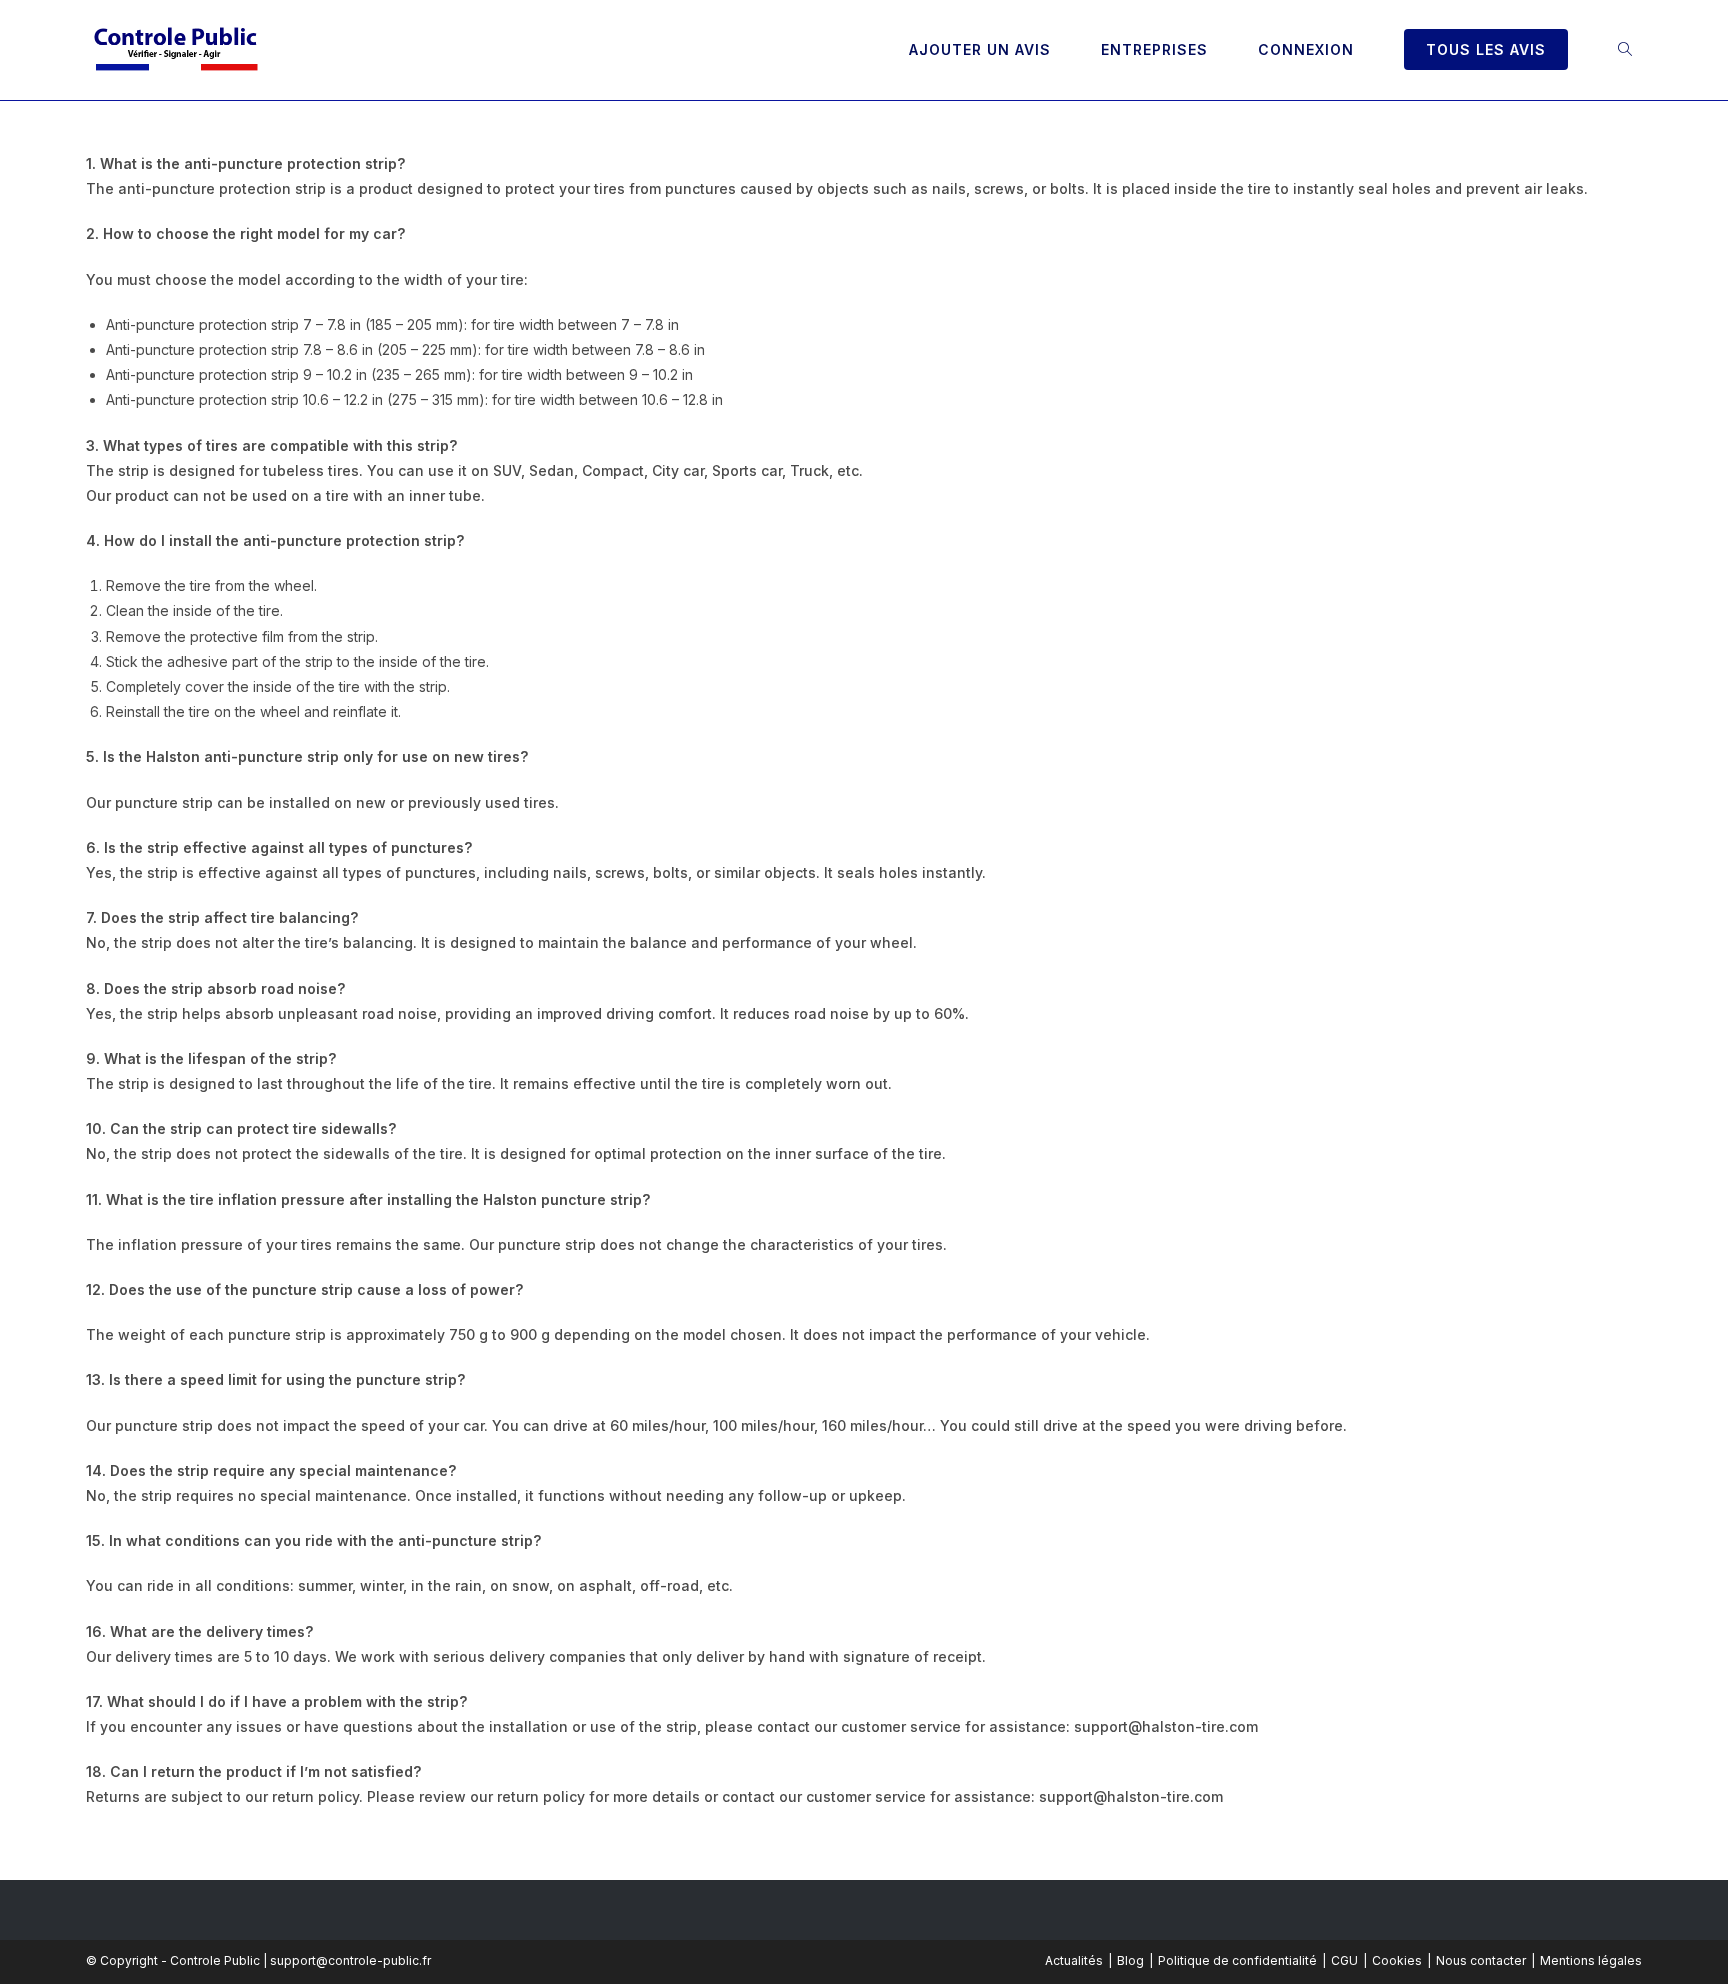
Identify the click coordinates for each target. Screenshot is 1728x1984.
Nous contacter (1481, 1960)
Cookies (1397, 1960)
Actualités (1074, 1960)
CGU (1344, 1960)
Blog (1130, 1960)
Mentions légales (1591, 1960)
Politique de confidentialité (1237, 1960)
